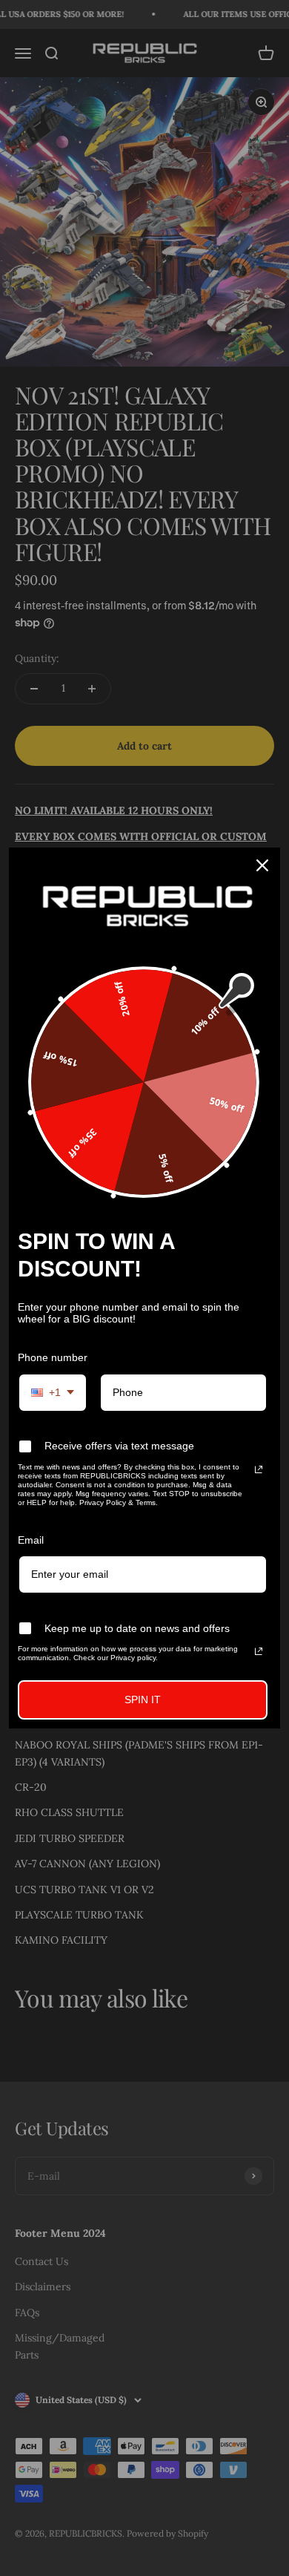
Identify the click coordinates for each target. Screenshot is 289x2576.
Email (31, 1540)
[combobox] (53, 1393)
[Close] (262, 865)
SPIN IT (143, 1700)
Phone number (53, 1357)
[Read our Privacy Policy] (259, 1469)
